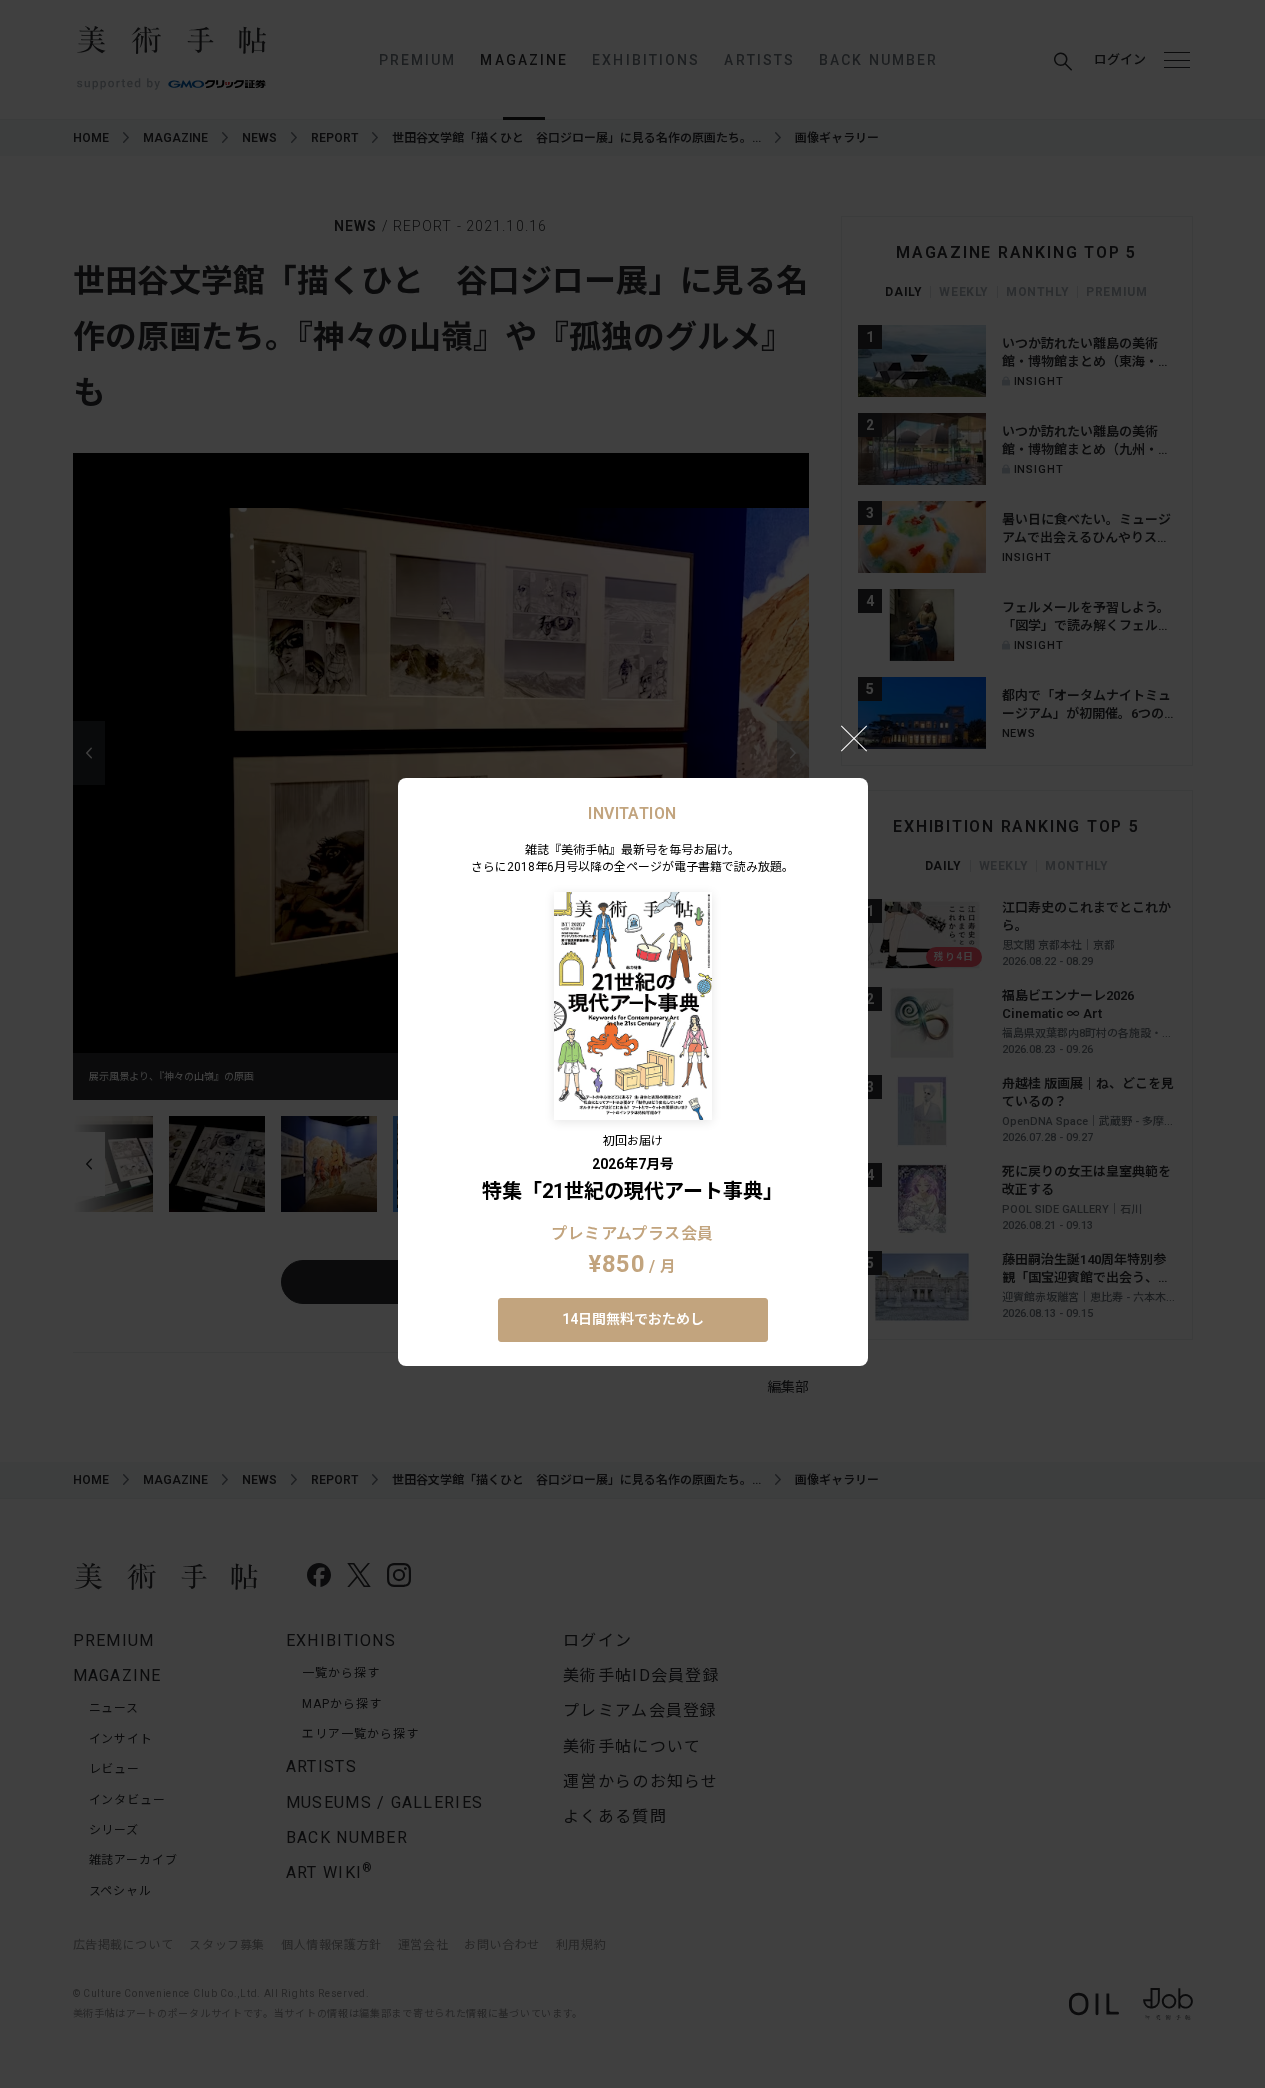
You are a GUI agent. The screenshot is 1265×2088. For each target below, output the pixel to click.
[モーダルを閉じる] (854, 738)
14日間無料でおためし (633, 1319)
